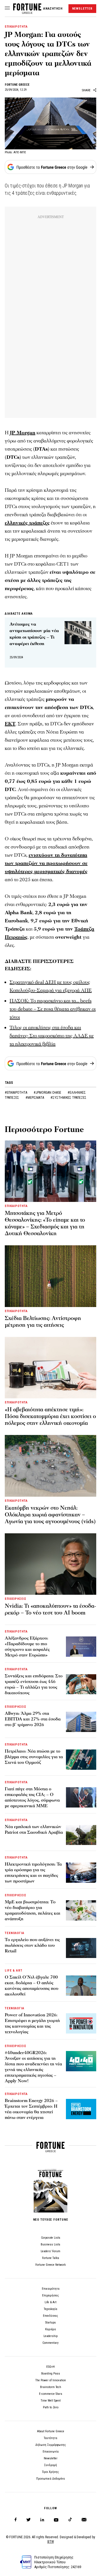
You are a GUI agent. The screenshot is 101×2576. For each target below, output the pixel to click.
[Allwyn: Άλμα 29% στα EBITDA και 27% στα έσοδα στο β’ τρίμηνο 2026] (81, 1722)
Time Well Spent (51, 2401)
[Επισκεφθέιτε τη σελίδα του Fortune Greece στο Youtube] (56, 2521)
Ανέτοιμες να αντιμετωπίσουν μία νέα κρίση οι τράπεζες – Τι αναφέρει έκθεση (34, 634)
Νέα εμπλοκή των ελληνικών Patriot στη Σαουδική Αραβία (34, 1829)
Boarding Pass (51, 2374)
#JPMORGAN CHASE (48, 1093)
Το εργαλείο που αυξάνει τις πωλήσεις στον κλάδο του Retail (32, 1945)
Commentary (50, 2343)
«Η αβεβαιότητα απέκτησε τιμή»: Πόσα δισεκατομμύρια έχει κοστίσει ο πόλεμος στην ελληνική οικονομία (50, 1416)
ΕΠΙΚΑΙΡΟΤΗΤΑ (16, 27)
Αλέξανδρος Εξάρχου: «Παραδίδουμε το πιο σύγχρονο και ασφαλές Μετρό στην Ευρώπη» (27, 1647)
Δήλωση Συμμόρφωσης (51, 2445)
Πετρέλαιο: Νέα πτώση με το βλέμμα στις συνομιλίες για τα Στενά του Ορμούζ (34, 1757)
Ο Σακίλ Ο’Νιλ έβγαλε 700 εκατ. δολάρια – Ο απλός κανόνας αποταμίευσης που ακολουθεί (32, 1986)
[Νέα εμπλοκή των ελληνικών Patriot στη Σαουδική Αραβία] (81, 1835)
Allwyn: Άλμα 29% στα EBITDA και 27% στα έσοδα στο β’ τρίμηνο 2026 (33, 1719)
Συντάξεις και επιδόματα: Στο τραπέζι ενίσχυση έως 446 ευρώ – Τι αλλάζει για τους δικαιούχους (34, 1684)
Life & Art (50, 2302)
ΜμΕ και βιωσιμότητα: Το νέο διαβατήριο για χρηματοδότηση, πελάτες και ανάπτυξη (33, 1910)
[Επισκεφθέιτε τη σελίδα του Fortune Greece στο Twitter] (28, 2520)
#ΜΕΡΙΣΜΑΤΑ (35, 1098)
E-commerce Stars (51, 2394)
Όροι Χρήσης (50, 2472)
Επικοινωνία (51, 2452)
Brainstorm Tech (51, 2387)
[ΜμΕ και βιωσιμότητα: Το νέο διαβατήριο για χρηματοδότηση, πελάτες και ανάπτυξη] (81, 1910)
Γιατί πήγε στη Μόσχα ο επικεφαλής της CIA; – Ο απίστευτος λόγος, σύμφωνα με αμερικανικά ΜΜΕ (32, 1797)
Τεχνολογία (50, 2309)
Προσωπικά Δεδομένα (50, 2479)
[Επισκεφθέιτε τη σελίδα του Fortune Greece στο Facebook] (16, 2520)
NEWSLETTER (82, 9)
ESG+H (50, 2367)
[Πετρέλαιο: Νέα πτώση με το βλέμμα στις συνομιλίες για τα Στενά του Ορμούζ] (81, 1760)
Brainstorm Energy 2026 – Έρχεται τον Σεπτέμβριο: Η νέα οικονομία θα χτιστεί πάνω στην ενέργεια (31, 2109)
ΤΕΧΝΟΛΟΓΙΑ (15, 1933)
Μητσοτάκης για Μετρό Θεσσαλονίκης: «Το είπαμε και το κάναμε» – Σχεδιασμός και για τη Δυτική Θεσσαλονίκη (45, 1223)
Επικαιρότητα (51, 2289)
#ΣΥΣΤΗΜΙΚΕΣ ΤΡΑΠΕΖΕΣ (68, 1098)
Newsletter (51, 2458)
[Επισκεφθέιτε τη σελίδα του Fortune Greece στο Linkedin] (42, 2520)
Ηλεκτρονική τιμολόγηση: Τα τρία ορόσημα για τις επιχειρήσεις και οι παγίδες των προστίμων (33, 1873)
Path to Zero (51, 2407)
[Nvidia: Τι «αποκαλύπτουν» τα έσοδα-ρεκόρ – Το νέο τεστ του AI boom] (50, 1564)
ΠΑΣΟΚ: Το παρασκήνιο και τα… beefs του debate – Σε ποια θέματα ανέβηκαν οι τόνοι (53, 1009)
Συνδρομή (50, 2465)
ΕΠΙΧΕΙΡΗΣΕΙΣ (16, 1599)
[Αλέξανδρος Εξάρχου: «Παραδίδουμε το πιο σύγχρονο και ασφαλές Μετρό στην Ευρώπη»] (81, 1647)
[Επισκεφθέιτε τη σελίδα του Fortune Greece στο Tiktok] (70, 2520)
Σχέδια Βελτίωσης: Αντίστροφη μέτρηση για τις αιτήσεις (43, 1322)
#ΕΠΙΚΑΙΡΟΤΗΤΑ (16, 1093)
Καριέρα (50, 2329)
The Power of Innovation (51, 2380)
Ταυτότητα (50, 2438)
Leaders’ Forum (50, 2251)
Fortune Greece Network (50, 2265)
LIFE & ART (14, 1971)
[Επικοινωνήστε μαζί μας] (84, 2520)
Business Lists (50, 2244)
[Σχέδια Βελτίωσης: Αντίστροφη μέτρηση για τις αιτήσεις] (50, 1276)
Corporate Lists (51, 2238)
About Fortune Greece (51, 2431)
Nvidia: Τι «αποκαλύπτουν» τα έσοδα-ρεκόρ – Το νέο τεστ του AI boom (50, 1609)
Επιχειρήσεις (50, 2295)
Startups (50, 2323)
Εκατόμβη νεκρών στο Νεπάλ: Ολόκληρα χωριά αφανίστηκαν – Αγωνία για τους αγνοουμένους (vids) (50, 1515)
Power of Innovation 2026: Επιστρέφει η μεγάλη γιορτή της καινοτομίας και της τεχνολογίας (32, 2023)
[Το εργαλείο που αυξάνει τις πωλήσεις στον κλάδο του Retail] (81, 1948)
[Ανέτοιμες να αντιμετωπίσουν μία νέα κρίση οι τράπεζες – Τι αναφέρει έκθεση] (78, 633)
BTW (51, 2542)
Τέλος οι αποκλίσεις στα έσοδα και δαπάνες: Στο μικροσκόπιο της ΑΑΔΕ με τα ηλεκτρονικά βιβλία (52, 1036)
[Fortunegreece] (27, 12)
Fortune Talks (51, 2258)
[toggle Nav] (7, 8)
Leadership (50, 2336)
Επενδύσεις (50, 2316)
